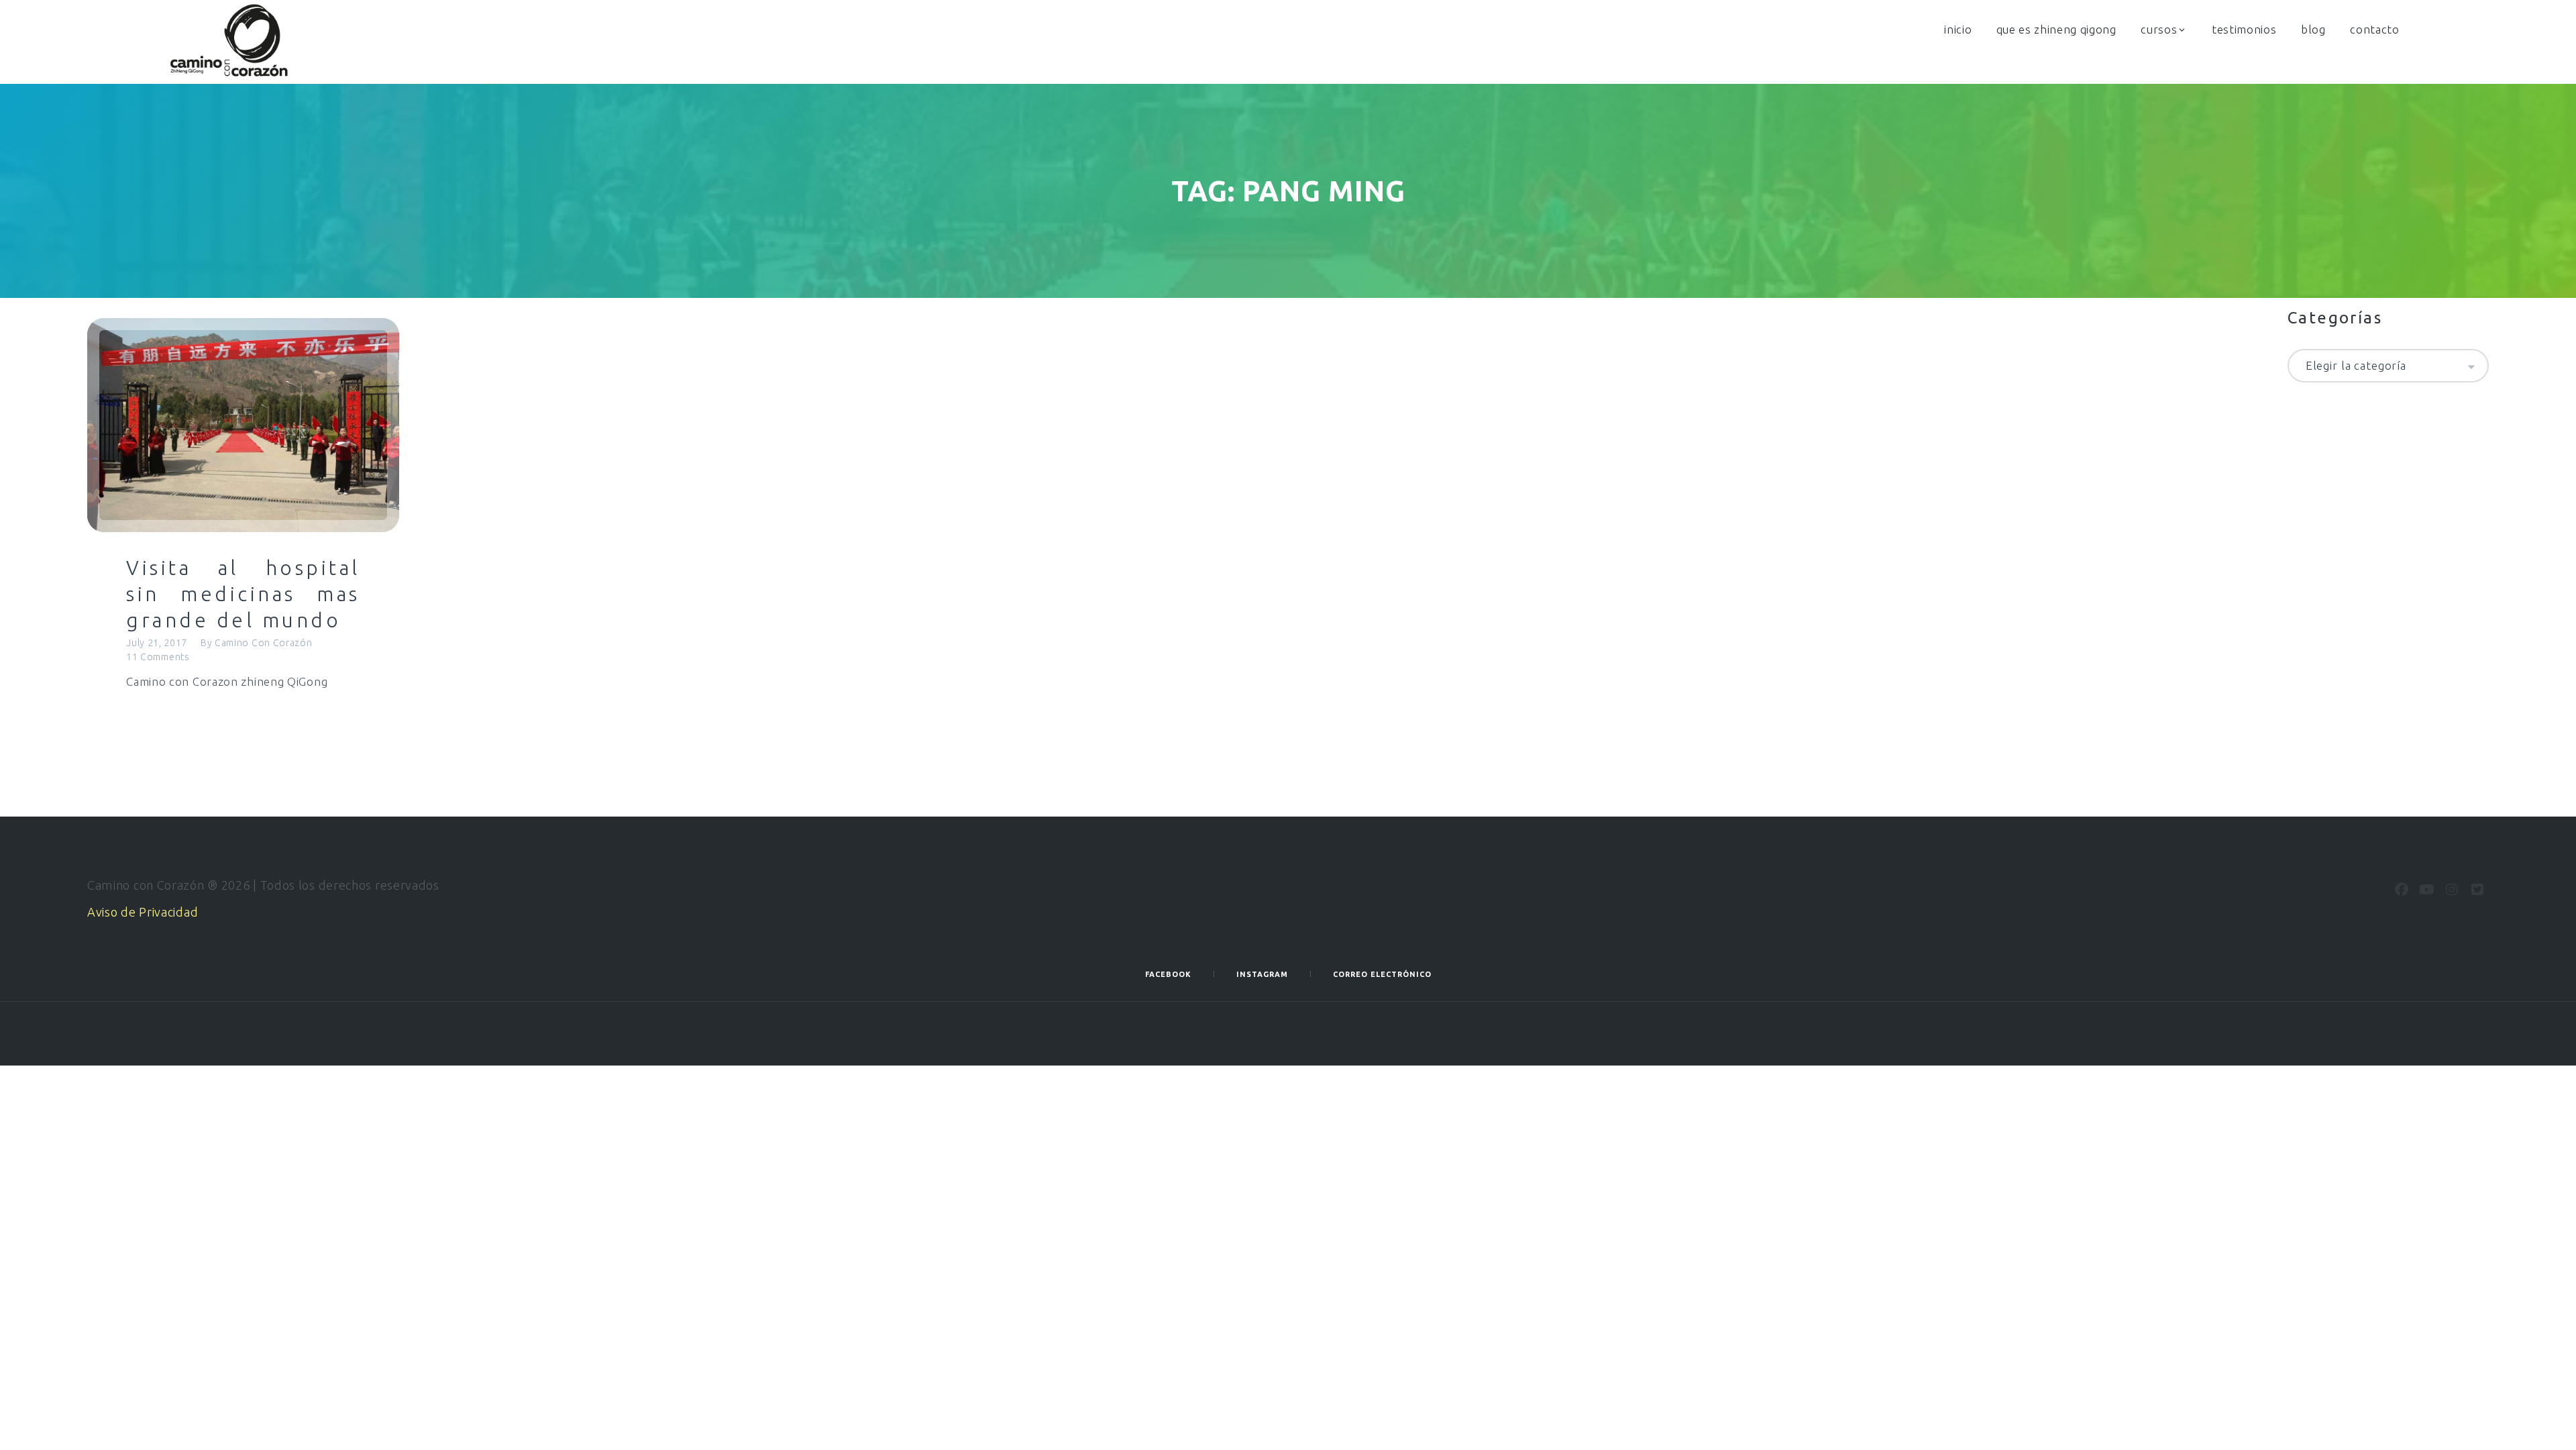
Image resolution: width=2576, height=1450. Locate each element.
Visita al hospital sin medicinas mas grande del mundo (243, 594)
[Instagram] (2452, 890)
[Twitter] (2477, 890)
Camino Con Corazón (264, 643)
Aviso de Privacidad (143, 912)
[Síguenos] (2402, 890)
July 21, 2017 (157, 643)
